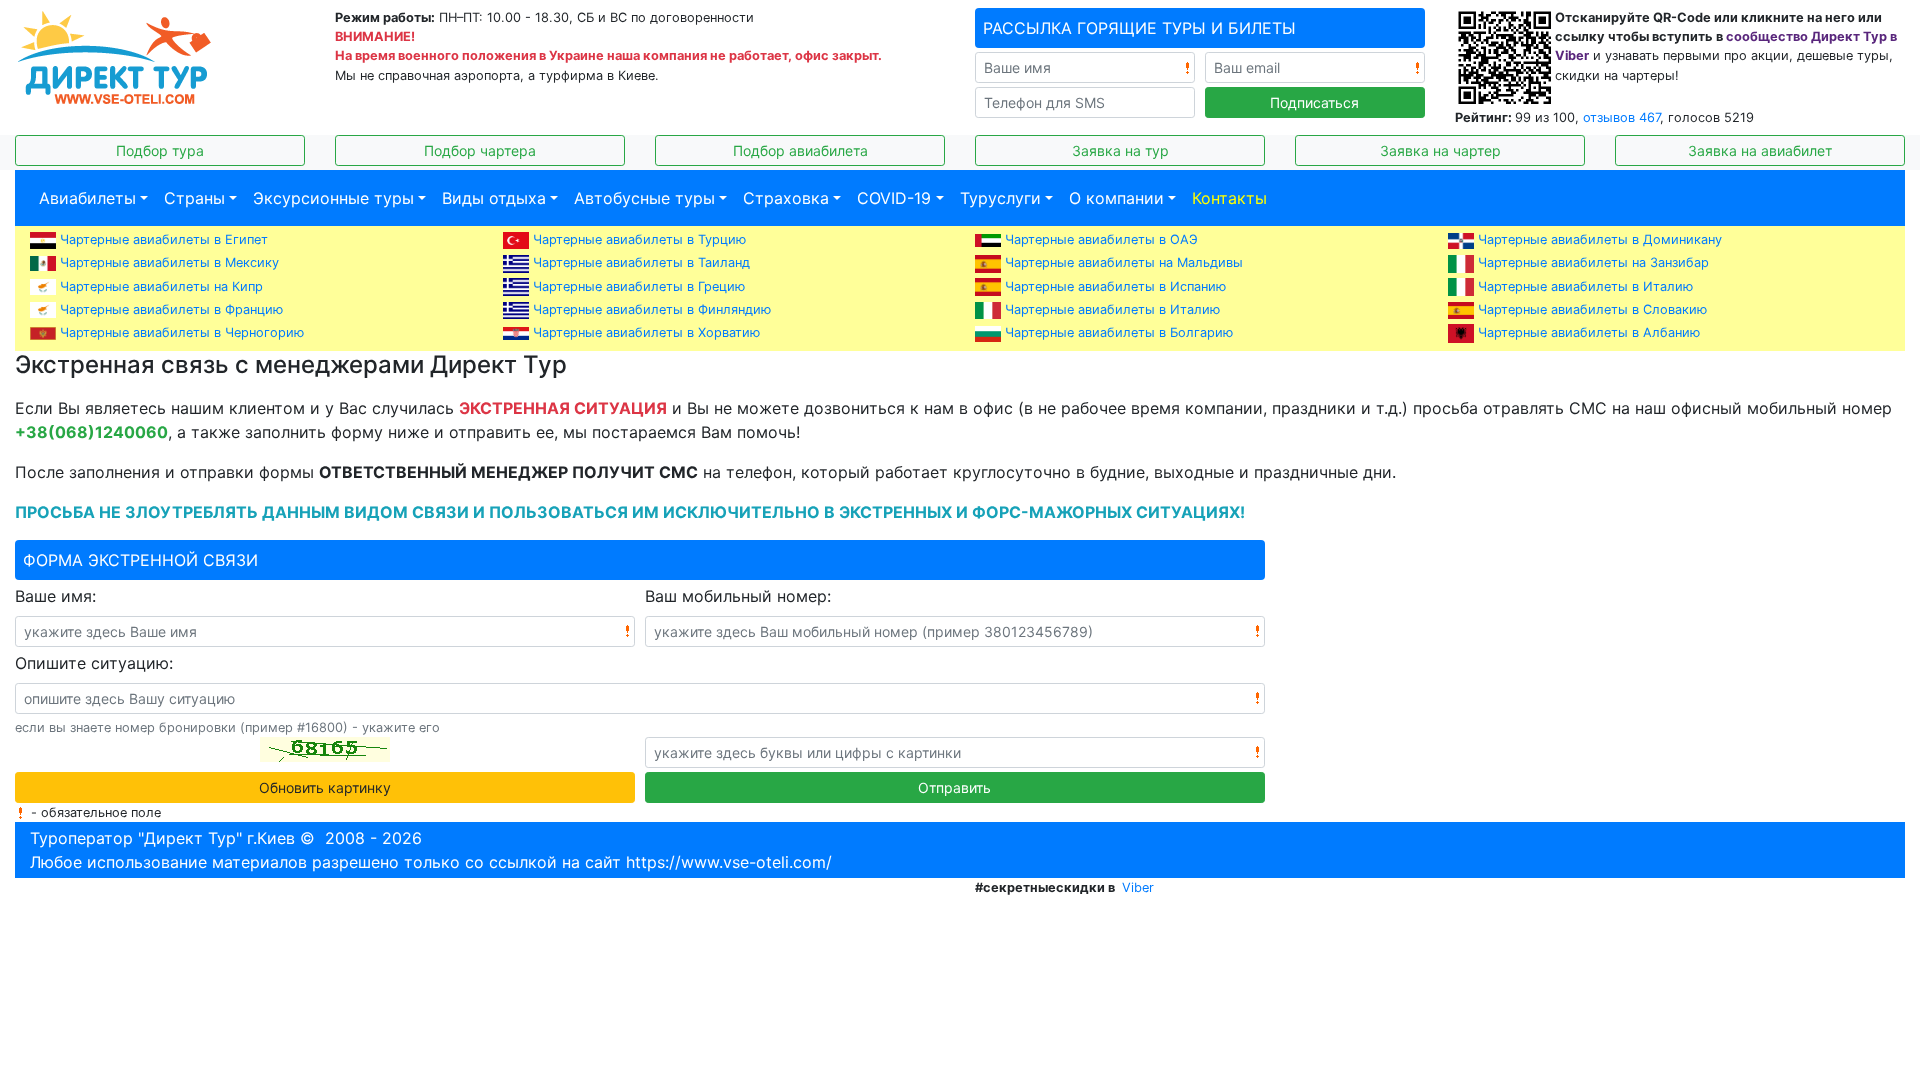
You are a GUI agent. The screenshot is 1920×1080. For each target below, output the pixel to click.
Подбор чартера (480, 150)
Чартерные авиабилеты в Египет (164, 239)
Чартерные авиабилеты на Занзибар (1593, 262)
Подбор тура (160, 150)
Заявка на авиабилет (1760, 150)
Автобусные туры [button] (644, 198)
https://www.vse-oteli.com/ (729, 862)
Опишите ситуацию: (94, 663)
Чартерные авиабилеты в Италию (1585, 286)
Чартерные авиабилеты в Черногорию (182, 332)
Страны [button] (194, 198)
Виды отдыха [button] (494, 198)
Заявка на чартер (1440, 150)
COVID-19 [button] (894, 198)
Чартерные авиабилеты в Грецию (639, 286)
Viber (1138, 887)
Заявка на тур (1120, 150)
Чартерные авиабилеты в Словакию (1592, 309)
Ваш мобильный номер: (738, 596)
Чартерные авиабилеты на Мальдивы (1124, 262)
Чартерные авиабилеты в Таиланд (641, 262)
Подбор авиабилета (800, 150)
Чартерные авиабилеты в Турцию (639, 239)
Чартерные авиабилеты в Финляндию (652, 309)
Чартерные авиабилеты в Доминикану (1600, 239)
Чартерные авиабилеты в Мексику (169, 262)
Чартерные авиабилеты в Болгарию (1119, 332)
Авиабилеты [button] (87, 198)
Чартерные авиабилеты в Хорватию (646, 332)
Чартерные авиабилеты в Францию (171, 309)
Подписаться (1314, 102)
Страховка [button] (786, 198)
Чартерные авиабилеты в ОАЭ (1101, 239)
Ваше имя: (55, 596)
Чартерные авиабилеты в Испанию (1115, 286)
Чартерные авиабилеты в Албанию (1589, 332)
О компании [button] (1116, 198)
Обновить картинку (325, 787)
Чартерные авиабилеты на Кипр (161, 286)
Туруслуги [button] (1000, 198)
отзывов (1621, 117)
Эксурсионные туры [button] (333, 198)
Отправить (954, 787)
